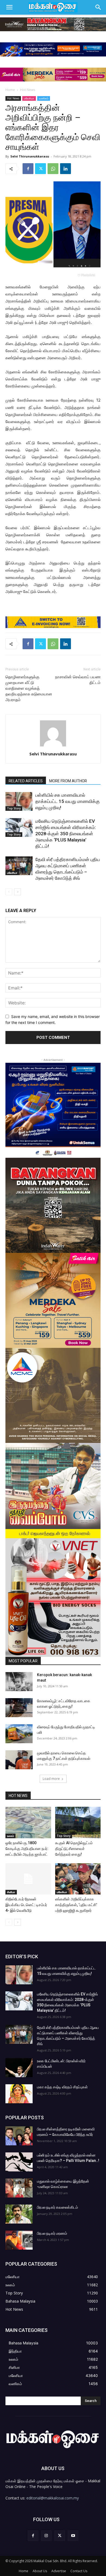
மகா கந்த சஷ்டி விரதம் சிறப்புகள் (62, 2087)
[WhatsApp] (53, 169)
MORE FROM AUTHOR (68, 781)
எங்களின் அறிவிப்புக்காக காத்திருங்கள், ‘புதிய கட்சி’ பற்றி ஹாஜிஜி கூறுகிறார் (76, 1905)
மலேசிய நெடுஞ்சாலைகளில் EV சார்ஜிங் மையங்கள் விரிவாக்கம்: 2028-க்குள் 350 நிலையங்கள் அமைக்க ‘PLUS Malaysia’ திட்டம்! (66, 834)
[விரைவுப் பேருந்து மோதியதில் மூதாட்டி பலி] (19, 1734)
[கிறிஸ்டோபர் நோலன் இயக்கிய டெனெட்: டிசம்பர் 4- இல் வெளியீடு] (28, 1879)
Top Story (14, 808)
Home (10, 90)
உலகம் (10, 1836)
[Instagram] (46, 2536)
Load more (51, 1779)
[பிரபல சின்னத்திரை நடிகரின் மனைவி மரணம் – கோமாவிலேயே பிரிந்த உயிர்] (19, 2136)
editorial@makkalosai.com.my (53, 2498)
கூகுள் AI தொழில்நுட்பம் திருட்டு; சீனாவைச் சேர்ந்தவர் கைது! (74, 1849)
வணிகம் (44, 98)
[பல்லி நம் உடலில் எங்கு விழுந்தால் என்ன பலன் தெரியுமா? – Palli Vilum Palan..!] (19, 2162)
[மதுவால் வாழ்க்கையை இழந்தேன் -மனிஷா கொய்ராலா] (19, 2188)
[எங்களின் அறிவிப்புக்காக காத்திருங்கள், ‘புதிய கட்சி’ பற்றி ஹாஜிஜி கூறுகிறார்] (78, 1879)
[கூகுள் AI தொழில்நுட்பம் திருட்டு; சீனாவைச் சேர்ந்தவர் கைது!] (78, 1822)
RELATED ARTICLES (26, 781)
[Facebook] (28, 169)
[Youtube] (73, 2536)
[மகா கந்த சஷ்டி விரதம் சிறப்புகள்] (19, 2094)
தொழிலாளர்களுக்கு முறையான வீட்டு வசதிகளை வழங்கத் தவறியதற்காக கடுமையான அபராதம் (29, 688)
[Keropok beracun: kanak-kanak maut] (19, 1682)
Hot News (28, 90)
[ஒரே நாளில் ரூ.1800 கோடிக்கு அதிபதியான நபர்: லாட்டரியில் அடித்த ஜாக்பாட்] (28, 1822)
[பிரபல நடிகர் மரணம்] (19, 2240)
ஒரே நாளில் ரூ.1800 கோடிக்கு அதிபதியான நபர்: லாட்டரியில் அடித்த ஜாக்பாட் (27, 1849)
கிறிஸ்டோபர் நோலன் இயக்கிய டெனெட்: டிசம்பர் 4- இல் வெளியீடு (26, 1905)
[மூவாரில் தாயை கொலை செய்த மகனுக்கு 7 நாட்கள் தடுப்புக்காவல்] (19, 1760)
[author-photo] (53, 746)
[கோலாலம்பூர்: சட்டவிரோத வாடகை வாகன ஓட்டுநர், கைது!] (19, 1708)
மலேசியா (29, 98)
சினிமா (11, 1892)
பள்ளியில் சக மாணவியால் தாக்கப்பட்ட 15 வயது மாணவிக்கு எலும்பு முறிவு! (68, 801)
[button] (9, 7)
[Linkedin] (66, 169)
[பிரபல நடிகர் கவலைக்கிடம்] (19, 2214)
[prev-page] (9, 892)
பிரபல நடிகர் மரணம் (52, 2233)
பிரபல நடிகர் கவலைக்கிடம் (57, 2207)
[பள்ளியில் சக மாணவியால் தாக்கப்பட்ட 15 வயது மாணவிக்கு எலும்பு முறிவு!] (19, 801)
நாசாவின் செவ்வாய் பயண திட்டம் (78, 680)
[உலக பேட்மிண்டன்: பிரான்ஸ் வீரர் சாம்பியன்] (19, 2068)
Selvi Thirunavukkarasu (30, 156)
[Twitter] (40, 169)
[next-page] (18, 892)
